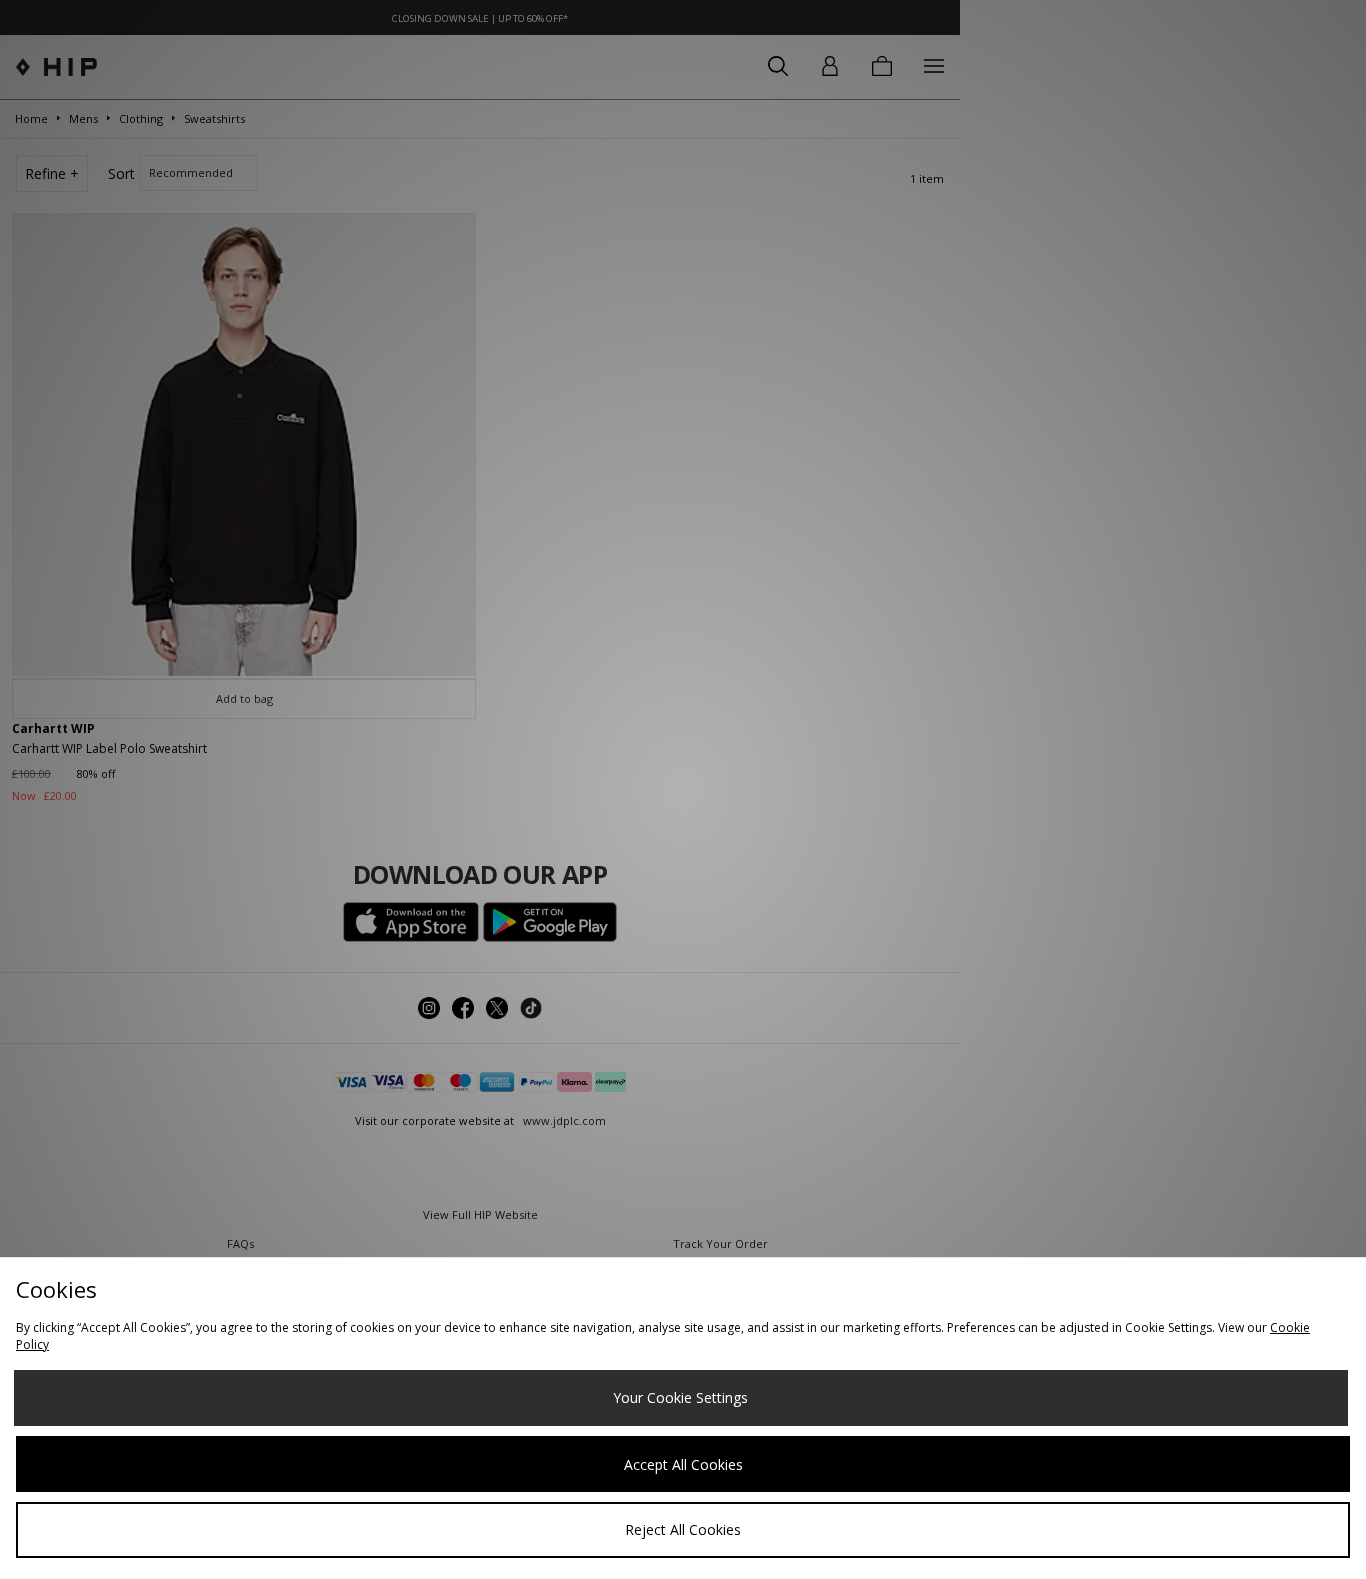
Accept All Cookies (683, 1464)
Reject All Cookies (683, 1529)
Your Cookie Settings (680, 1397)
